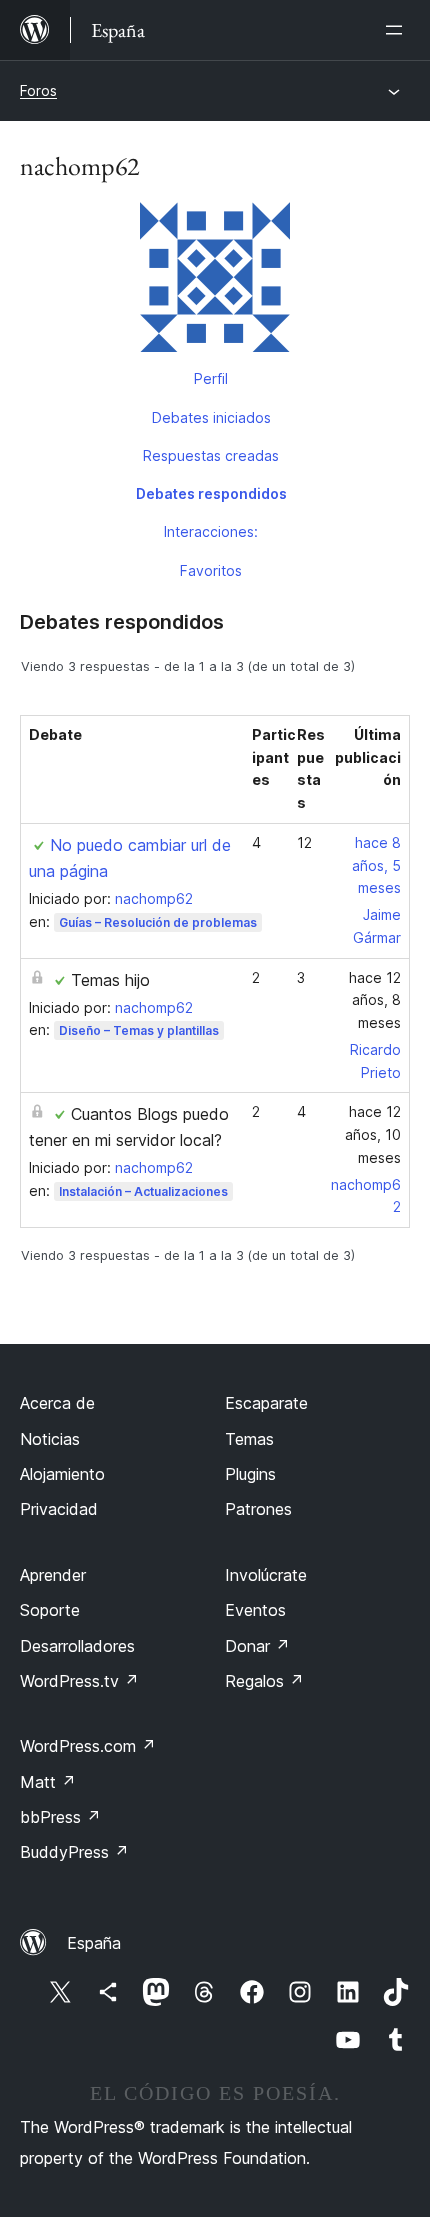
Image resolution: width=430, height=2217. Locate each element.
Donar (257, 1646)
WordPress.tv (79, 1681)
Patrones (258, 1509)
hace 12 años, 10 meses (373, 1134)
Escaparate (266, 1403)
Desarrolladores (77, 1646)
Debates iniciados (211, 417)
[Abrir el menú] (398, 30)
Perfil (211, 378)
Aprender (53, 1575)
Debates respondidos (211, 493)
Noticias (50, 1439)
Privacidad (59, 1509)
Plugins (250, 1474)
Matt (48, 1782)
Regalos (264, 1681)
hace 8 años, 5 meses (376, 865)
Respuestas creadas (211, 455)
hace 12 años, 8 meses (375, 1000)
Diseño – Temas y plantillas (139, 1030)
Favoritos (211, 570)
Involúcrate (266, 1575)
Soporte (50, 1610)
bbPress (60, 1817)
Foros (38, 90)
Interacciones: (211, 531)
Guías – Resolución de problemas (158, 922)
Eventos (255, 1610)
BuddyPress (74, 1852)
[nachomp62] (215, 281)
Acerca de (57, 1403)
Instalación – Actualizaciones (143, 1191)
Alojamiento (62, 1474)
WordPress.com (88, 1746)
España (94, 1943)
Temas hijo (110, 980)
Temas (249, 1439)
